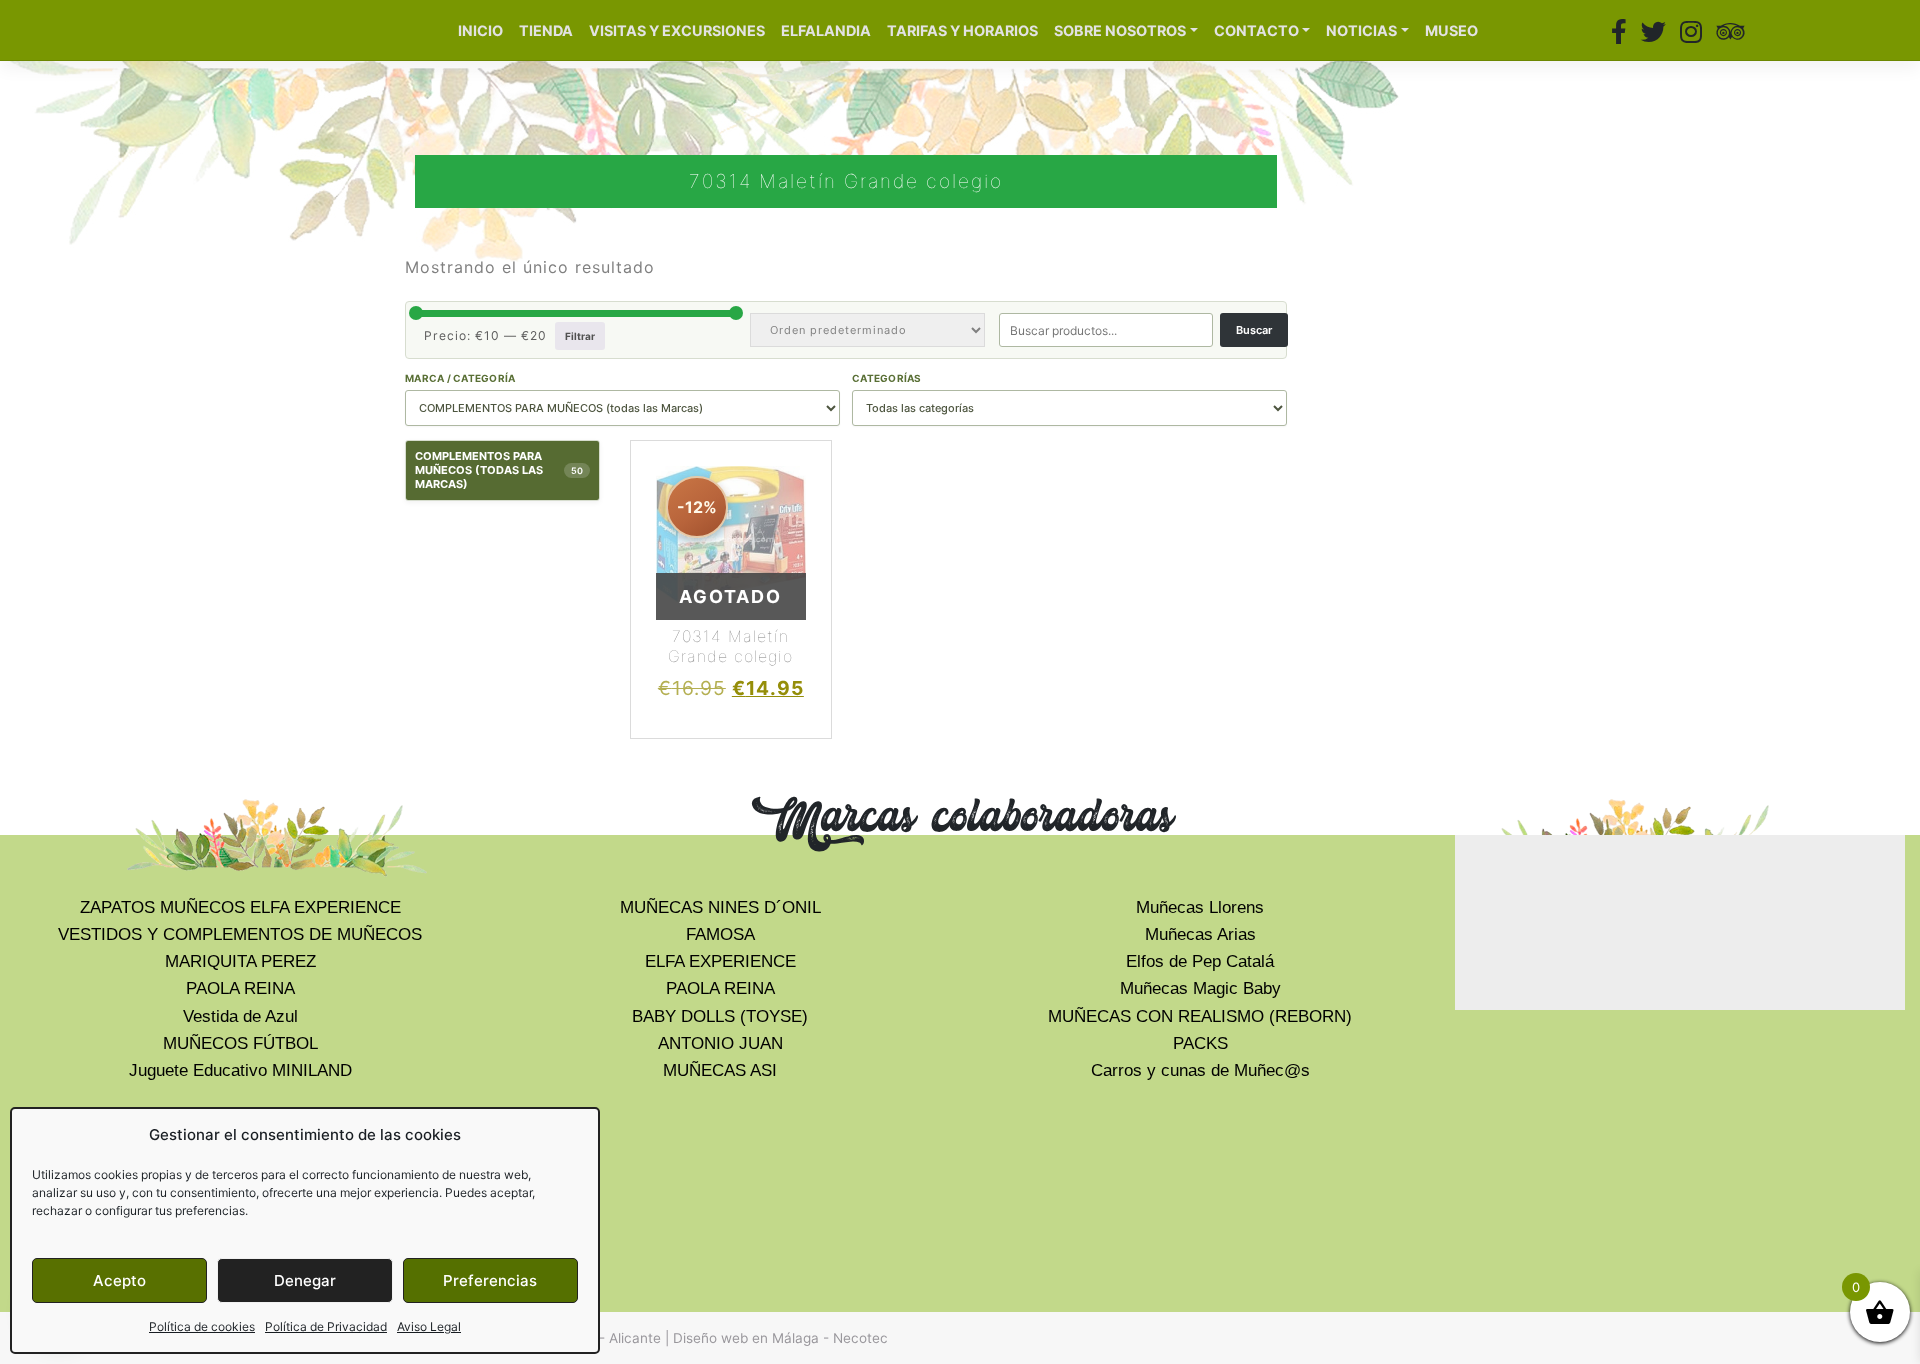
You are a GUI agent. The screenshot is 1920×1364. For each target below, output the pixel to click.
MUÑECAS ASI (720, 1070)
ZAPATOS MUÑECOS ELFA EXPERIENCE (240, 907)
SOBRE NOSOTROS (1120, 30)
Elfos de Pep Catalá (1200, 961)
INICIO (480, 30)
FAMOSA (720, 934)
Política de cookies (202, 1326)
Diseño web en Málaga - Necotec (780, 1338)
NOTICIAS (1361, 30)
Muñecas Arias (1200, 934)
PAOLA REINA (240, 988)
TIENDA (546, 30)
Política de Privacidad (326, 1326)
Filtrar (580, 336)
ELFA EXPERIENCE (720, 961)
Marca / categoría (460, 378)
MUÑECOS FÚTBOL (240, 1043)
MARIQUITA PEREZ (240, 961)
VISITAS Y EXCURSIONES (677, 30)
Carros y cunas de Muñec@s (1200, 1070)
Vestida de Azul (240, 1016)
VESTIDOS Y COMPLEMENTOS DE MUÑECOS (240, 934)
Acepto (119, 1280)
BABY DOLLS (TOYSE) (720, 1016)
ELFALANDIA (826, 30)
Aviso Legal (429, 1326)
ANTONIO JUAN (720, 1043)
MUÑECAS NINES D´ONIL (720, 907)
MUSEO (1451, 30)
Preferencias (490, 1280)
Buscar (1254, 330)
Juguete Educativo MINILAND (240, 1070)
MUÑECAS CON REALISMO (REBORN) (1200, 1016)
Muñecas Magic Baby (1200, 988)
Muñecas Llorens (1200, 907)
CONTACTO (1256, 30)
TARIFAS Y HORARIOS (962, 30)
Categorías (887, 378)
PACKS (1200, 1043)
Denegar (305, 1280)
